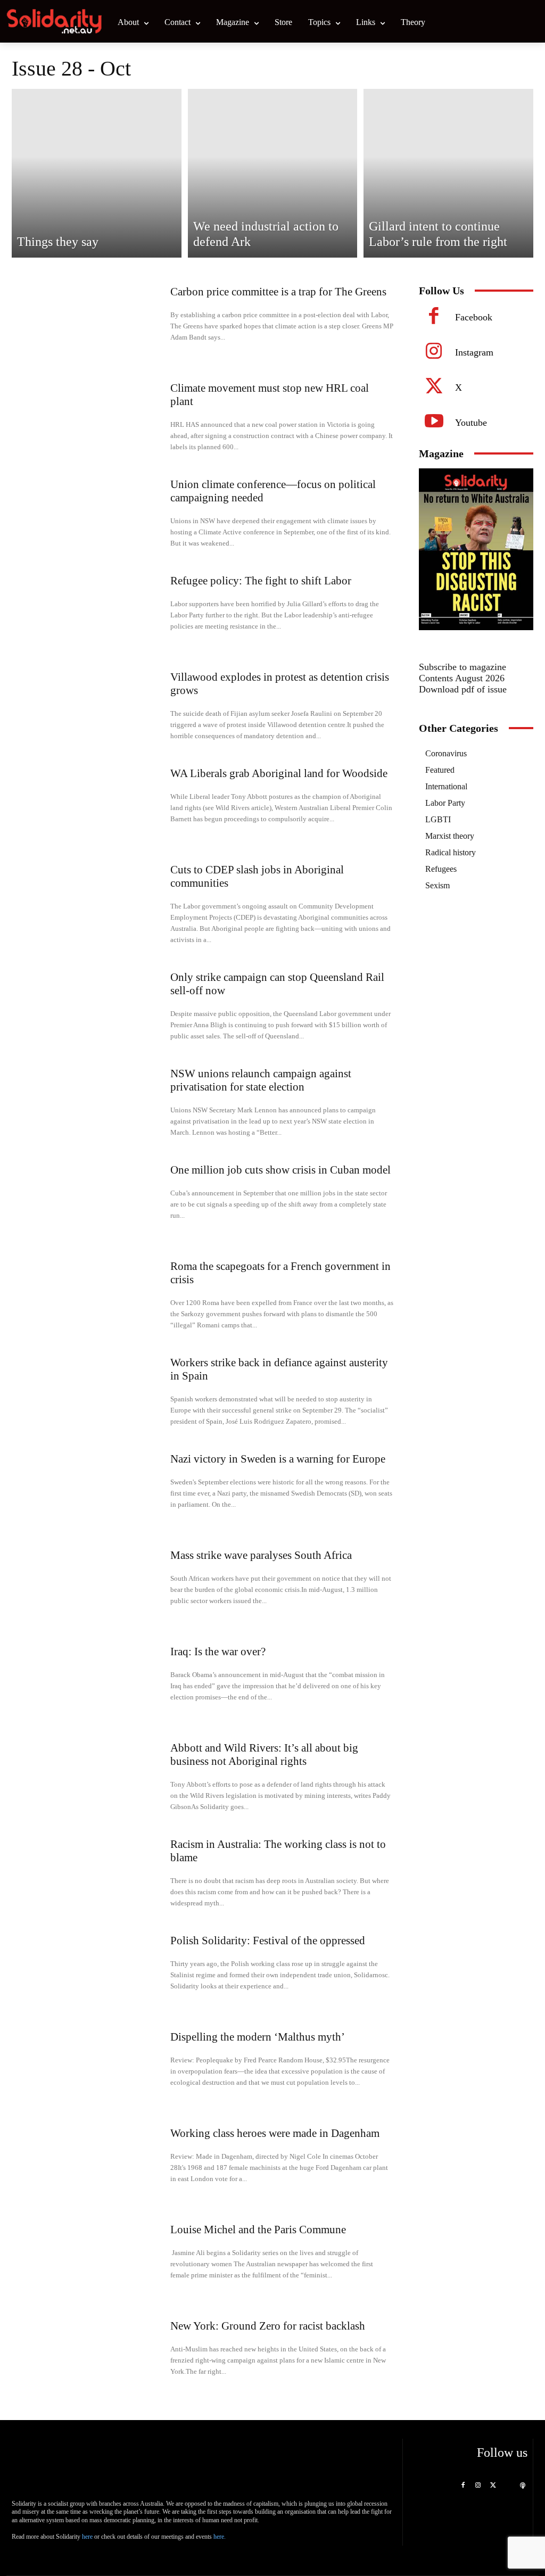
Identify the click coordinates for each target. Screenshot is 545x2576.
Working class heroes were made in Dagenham (275, 2133)
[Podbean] (523, 2486)
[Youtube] (434, 423)
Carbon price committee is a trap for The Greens (278, 292)
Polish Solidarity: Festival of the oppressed (268, 1941)
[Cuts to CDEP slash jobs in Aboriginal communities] (89, 900)
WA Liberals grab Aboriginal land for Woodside (279, 773)
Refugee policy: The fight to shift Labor (261, 581)
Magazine (441, 453)
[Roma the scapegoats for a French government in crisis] (89, 1296)
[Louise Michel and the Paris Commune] (89, 2260)
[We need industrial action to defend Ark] (273, 173)
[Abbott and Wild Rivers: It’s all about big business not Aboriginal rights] (89, 1778)
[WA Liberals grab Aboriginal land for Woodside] (89, 803)
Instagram (474, 352)
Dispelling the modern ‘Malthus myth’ (258, 2037)
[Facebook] (434, 318)
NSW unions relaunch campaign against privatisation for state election (261, 1080)
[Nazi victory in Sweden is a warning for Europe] (89, 1489)
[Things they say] (97, 173)
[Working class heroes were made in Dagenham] (89, 2163)
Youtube (471, 423)
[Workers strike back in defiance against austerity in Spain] (89, 1393)
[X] (434, 388)
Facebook (474, 317)
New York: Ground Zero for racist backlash (268, 2326)
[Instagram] (434, 353)
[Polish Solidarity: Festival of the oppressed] (89, 1971)
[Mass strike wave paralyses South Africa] (89, 1585)
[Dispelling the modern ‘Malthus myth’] (89, 2067)
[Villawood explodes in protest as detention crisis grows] (89, 707)
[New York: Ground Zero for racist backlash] (89, 2356)
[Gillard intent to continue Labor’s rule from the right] (448, 173)
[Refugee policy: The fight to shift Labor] (89, 611)
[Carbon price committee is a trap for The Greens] (89, 322)
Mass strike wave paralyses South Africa (261, 1555)
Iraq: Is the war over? (218, 1652)
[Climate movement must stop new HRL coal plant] (89, 418)
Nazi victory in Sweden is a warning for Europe (278, 1459)
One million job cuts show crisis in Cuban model (280, 1170)
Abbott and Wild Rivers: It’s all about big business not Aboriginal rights (264, 1755)
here (87, 2537)
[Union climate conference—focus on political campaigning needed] (89, 514)
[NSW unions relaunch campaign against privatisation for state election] (89, 1104)
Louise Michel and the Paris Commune (258, 2230)
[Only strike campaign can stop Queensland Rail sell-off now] (89, 1007)
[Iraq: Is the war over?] (89, 1682)
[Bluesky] (508, 2486)
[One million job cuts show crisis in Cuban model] (89, 1200)
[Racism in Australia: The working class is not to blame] (89, 1874)
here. (220, 2537)
